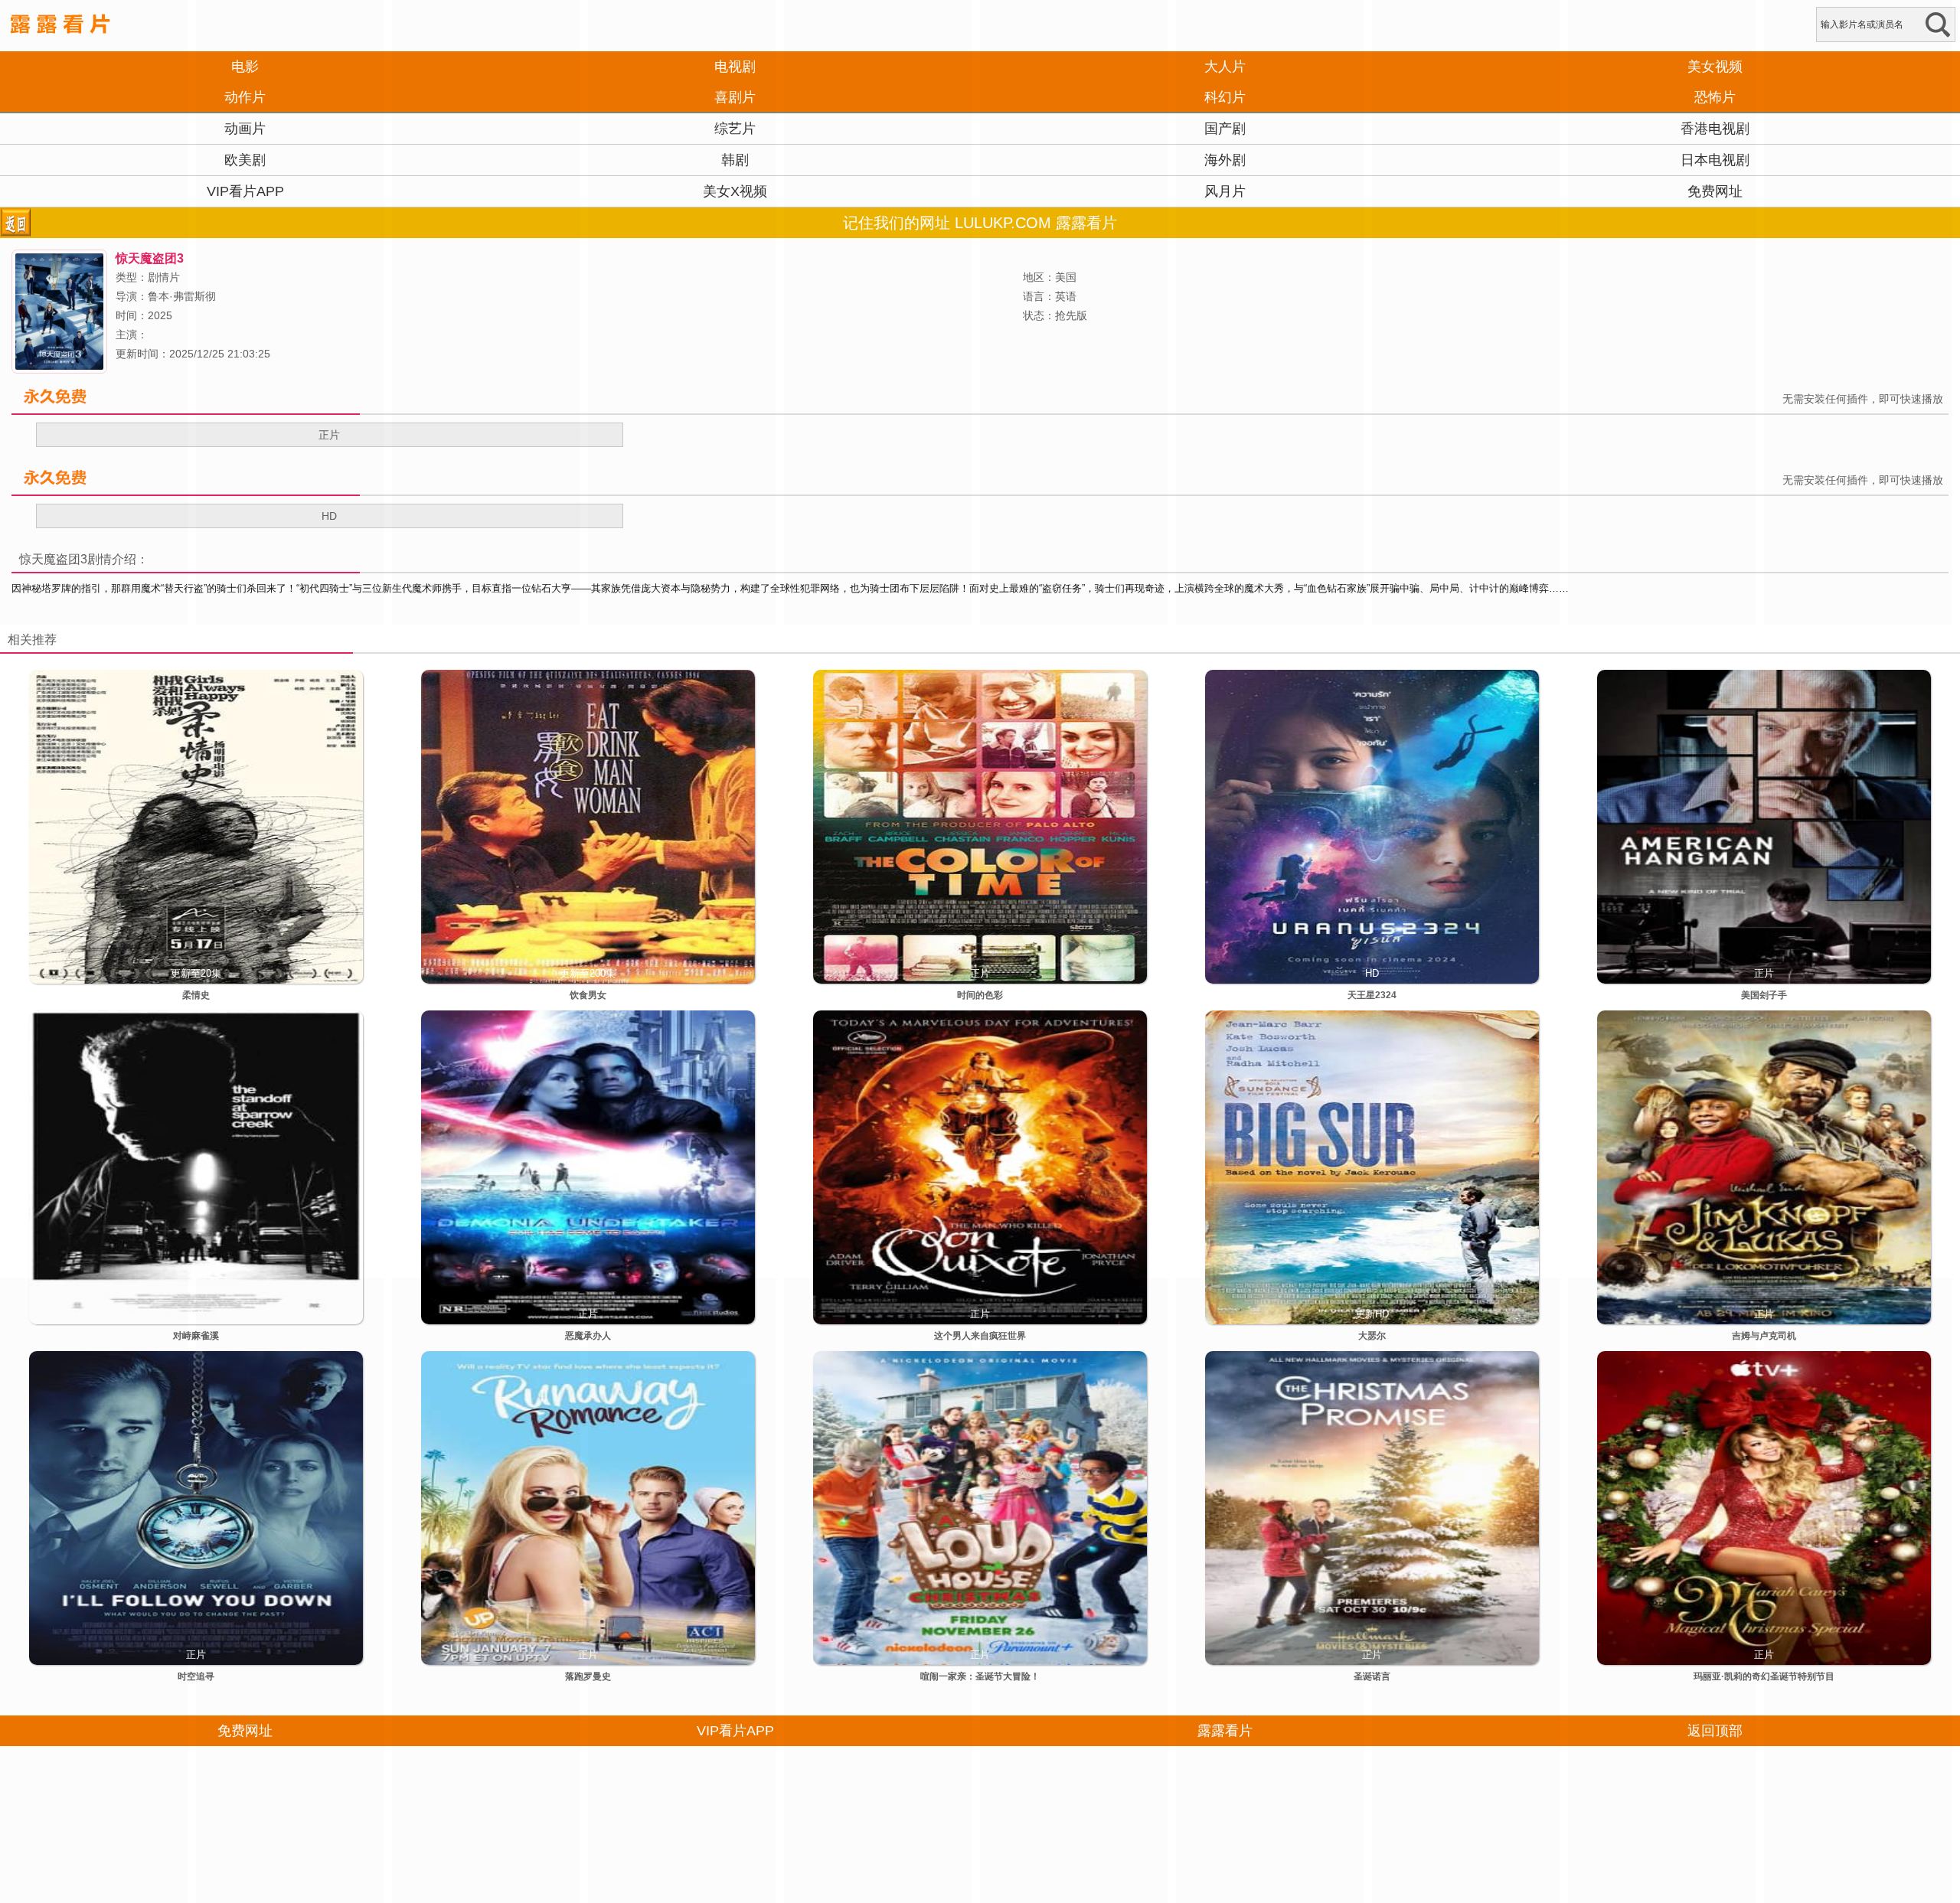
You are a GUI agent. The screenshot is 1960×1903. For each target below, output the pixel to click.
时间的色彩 (980, 995)
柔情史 (196, 995)
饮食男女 (588, 995)
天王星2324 (1372, 995)
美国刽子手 (1764, 995)
